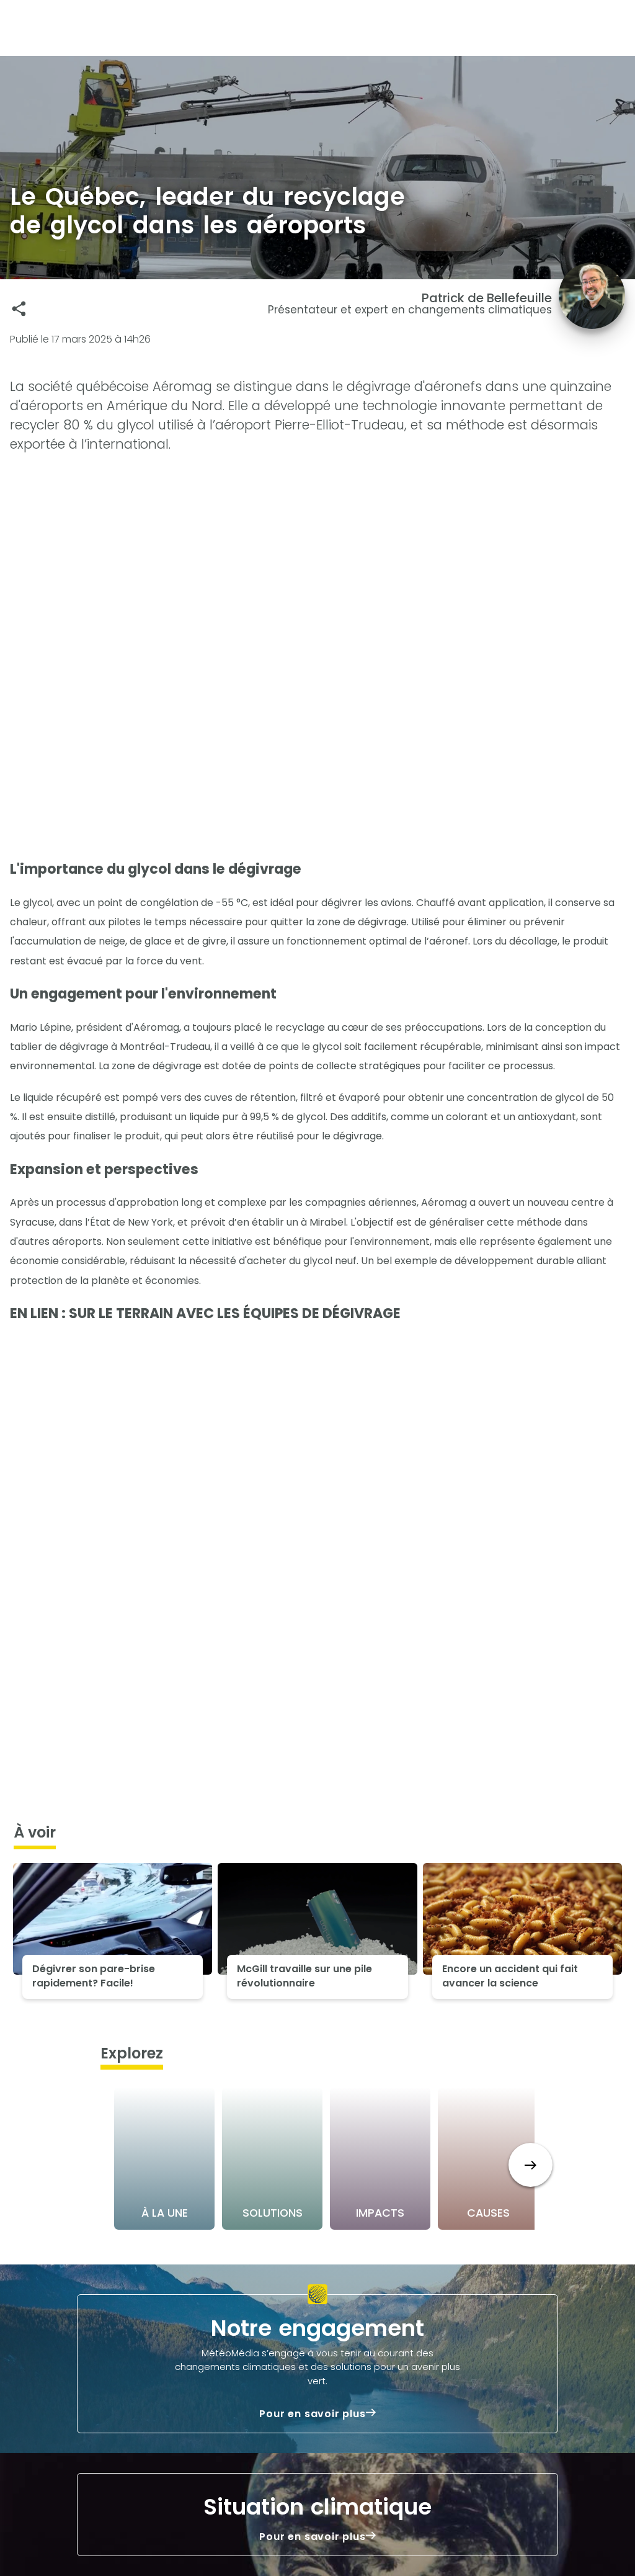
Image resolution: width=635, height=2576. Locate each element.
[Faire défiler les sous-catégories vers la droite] (531, 2165)
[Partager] (19, 309)
